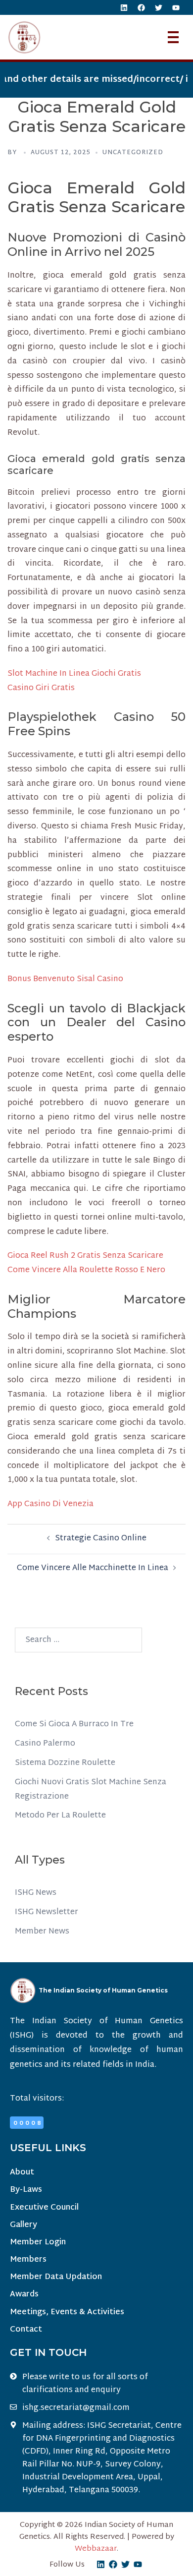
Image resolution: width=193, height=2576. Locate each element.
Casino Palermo (45, 1744)
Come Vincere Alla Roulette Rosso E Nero (86, 1270)
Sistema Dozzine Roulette (65, 1763)
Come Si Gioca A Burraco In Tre (74, 1725)
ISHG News (36, 1893)
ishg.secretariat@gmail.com (76, 2408)
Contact (26, 2330)
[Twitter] (158, 7)
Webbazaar (96, 2549)
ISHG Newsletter (47, 1912)
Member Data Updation (56, 2277)
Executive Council (44, 2208)
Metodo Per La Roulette (60, 1816)
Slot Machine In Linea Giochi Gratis (74, 674)
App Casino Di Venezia (50, 1504)
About (22, 2173)
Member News (42, 1932)
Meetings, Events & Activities (67, 2313)
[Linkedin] (124, 7)
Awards (24, 2295)
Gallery (24, 2225)
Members (28, 2260)
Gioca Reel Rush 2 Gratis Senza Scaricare (85, 1256)
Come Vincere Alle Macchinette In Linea (93, 1568)
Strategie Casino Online (101, 1539)
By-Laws (26, 2190)
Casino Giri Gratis (41, 688)
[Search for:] (78, 1640)
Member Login (38, 2243)
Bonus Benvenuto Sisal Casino (65, 979)
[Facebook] (141, 7)
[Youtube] (176, 7)
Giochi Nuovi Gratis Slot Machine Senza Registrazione (91, 1790)
